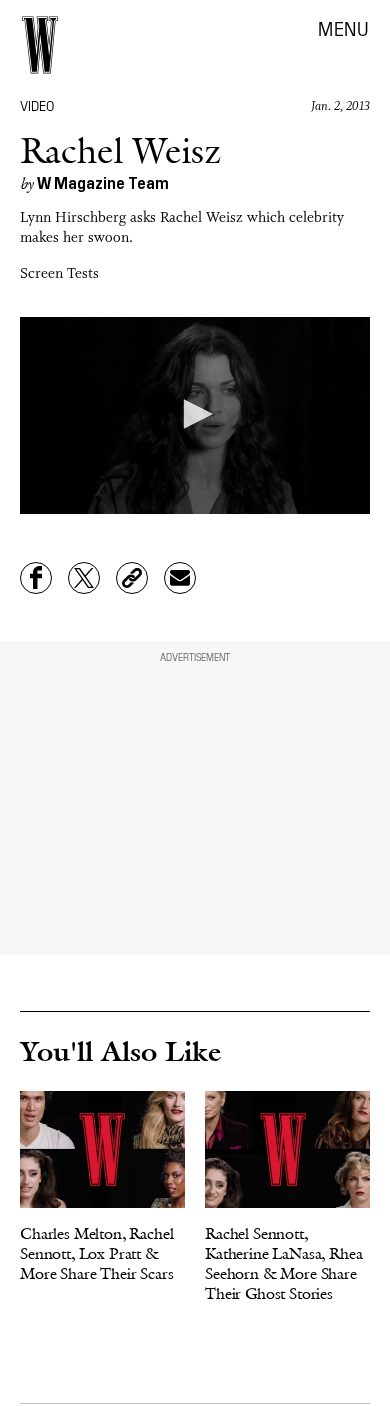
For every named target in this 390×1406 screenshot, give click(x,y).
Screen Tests (59, 274)
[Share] (36, 578)
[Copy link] (132, 578)
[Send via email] (180, 578)
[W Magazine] (40, 45)
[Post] (84, 578)
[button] (195, 414)
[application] (195, 415)
